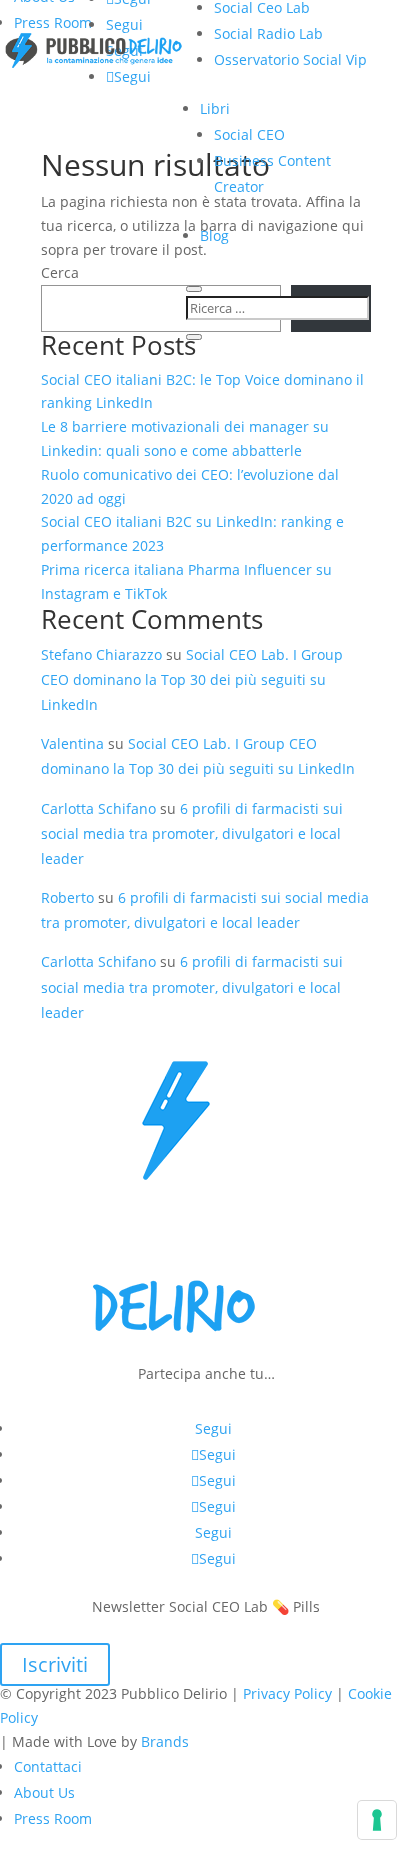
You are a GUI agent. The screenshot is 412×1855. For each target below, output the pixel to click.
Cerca (60, 272)
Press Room (53, 22)
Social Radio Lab (268, 33)
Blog (214, 235)
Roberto (67, 897)
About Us (44, 1792)
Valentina (72, 743)
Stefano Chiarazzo (101, 654)
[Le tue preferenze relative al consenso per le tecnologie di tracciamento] (377, 1820)
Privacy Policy (287, 1693)
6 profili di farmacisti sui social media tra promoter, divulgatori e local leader (192, 833)
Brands (165, 1741)
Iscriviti (55, 1664)
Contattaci (48, 1766)
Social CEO (249, 134)
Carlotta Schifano (98, 808)
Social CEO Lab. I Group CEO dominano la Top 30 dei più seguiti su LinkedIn (192, 679)
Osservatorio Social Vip (290, 59)
